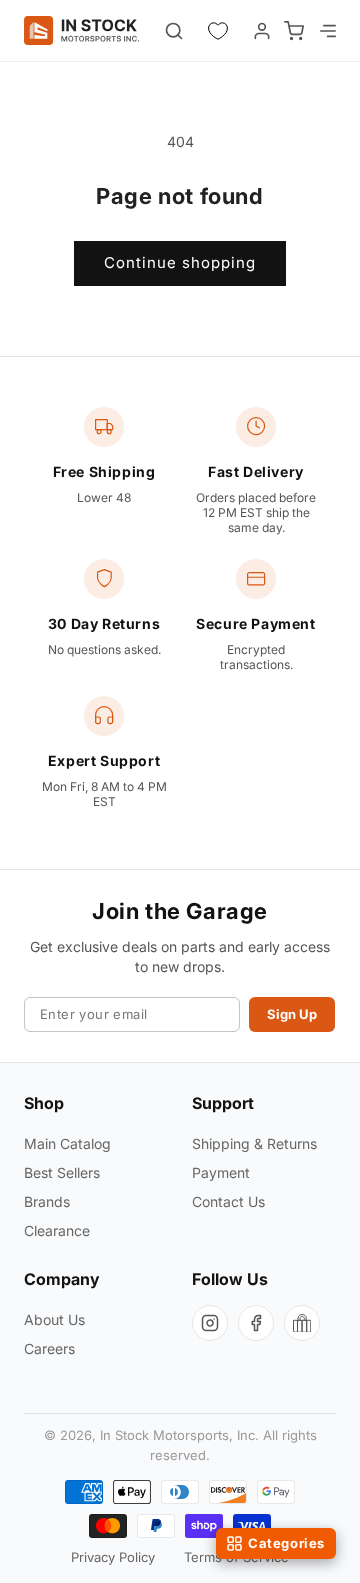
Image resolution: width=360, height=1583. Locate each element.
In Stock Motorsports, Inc (177, 1435)
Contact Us (228, 1201)
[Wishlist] (218, 31)
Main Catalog (67, 1143)
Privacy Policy (113, 1557)
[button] (326, 31)
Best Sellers (62, 1172)
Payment (221, 1172)
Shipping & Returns (254, 1143)
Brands (47, 1201)
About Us (54, 1319)
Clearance (57, 1230)
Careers (49, 1348)
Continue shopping (180, 262)
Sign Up (292, 1014)
